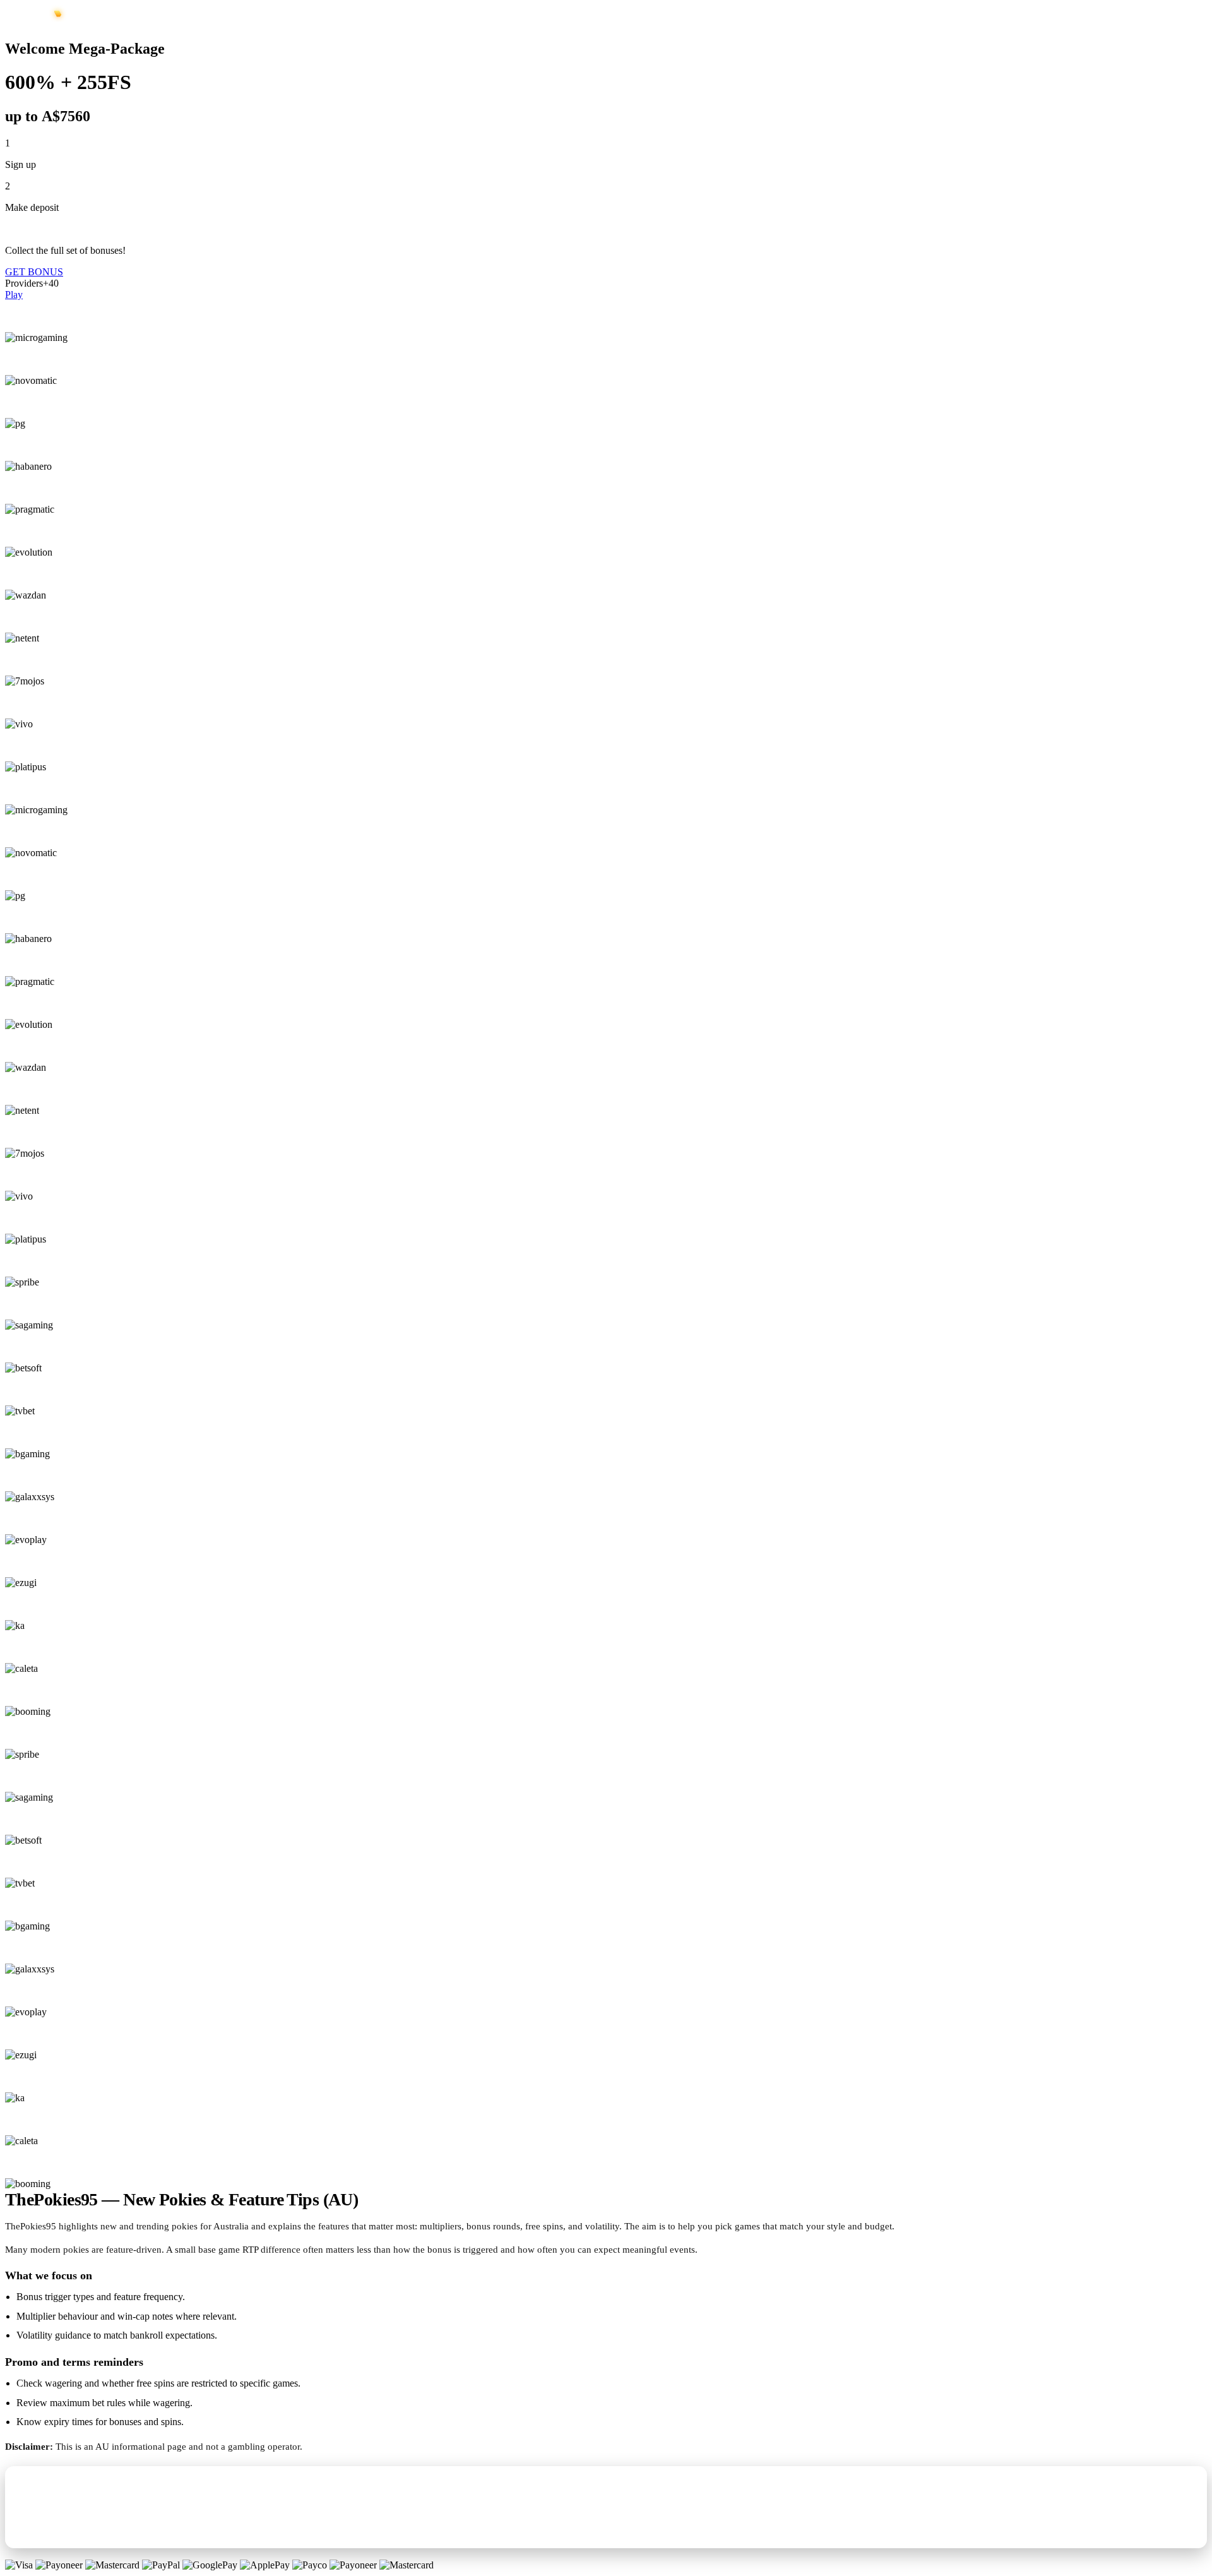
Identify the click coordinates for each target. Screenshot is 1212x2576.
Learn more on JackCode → (73, 2528)
